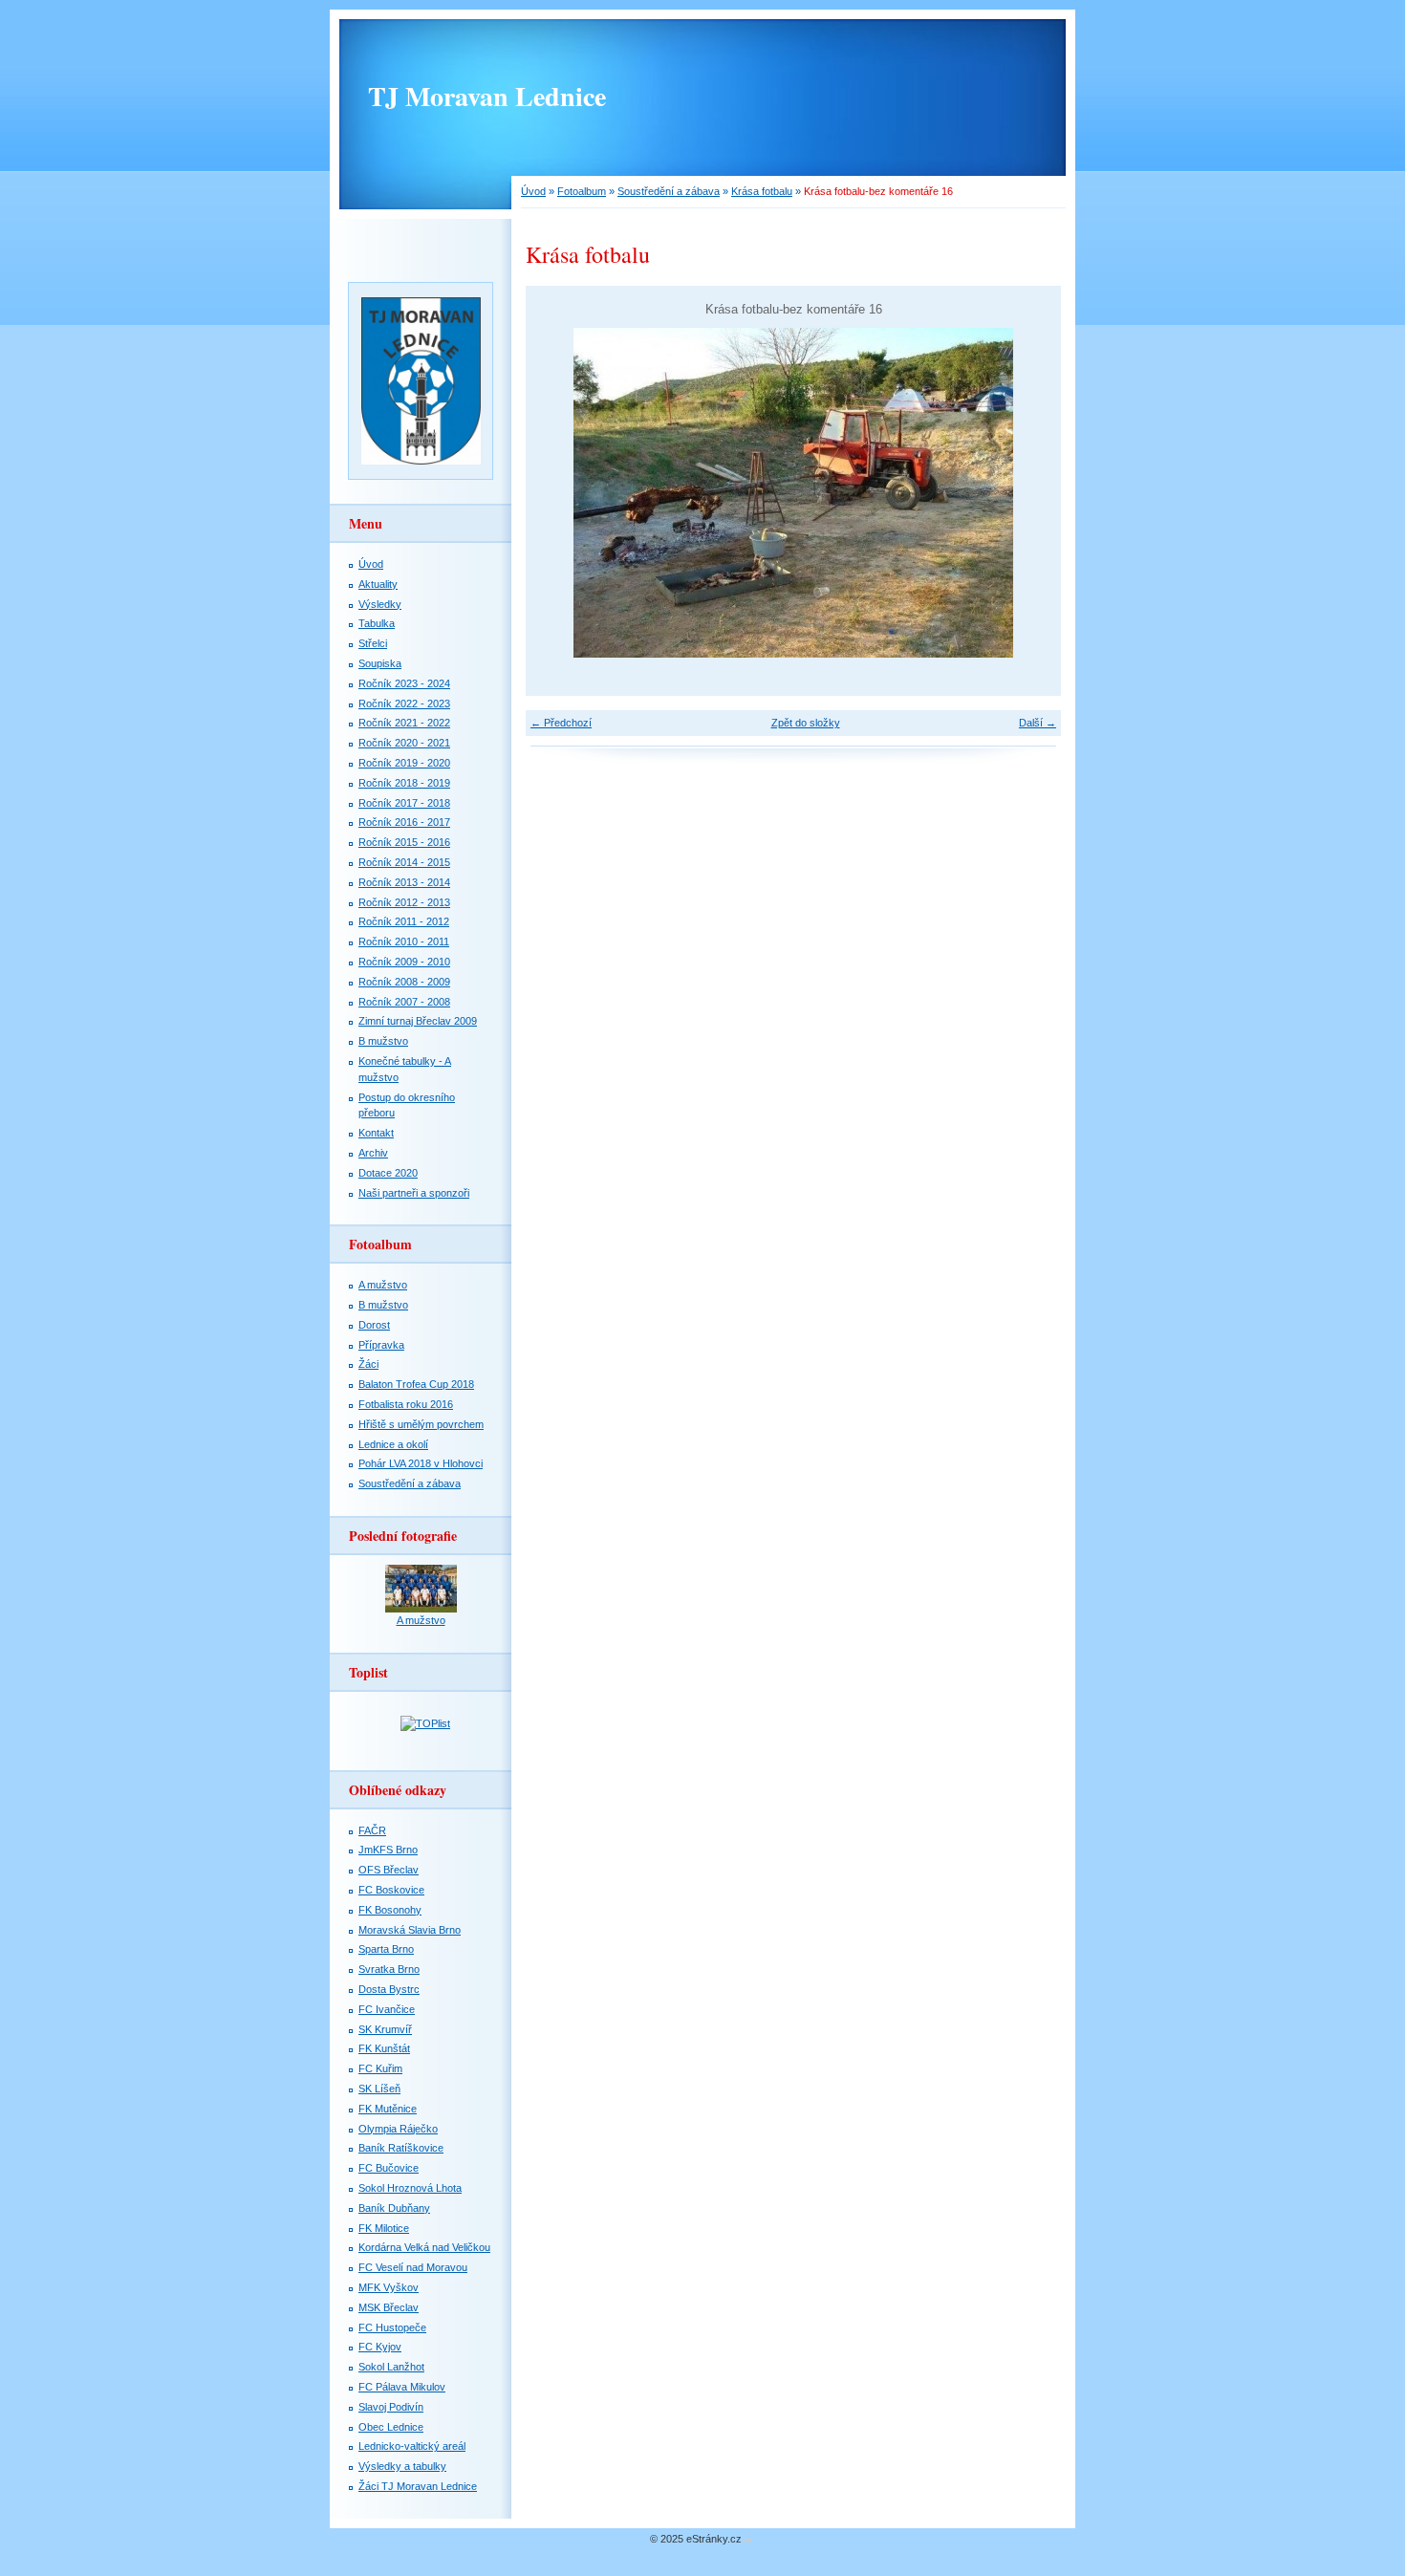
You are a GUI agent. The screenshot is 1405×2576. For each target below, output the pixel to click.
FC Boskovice (391, 1890)
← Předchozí (561, 723)
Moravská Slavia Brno (410, 1930)
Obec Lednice (391, 2427)
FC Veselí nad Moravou (413, 2267)
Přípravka (381, 1345)
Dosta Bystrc (389, 1989)
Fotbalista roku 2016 (406, 1404)
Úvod (533, 191)
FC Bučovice (389, 2168)
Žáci (368, 1364)
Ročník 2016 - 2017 (404, 822)
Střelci (373, 643)
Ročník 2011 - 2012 (404, 921)
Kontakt (376, 1133)
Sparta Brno (386, 1949)
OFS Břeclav (389, 1870)
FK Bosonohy (390, 1910)
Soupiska (380, 663)
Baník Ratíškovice (401, 2148)
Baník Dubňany (394, 2208)
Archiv (373, 1153)
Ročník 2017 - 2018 (404, 803)
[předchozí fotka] (557, 493)
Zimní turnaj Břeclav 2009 (418, 1021)
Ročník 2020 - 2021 (404, 743)
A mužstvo (383, 1285)
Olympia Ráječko (398, 2129)
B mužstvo (383, 1041)
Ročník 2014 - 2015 (404, 862)
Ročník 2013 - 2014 (404, 882)
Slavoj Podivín (391, 2407)
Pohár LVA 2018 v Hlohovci (421, 1463)
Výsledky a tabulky (402, 2466)
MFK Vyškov (389, 2287)
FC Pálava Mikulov (402, 2387)
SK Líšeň (379, 2089)
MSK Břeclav (389, 2307)
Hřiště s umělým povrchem (421, 1424)
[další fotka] (1030, 493)
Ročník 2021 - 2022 (404, 723)
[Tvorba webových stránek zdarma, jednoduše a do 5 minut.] (748, 2540)
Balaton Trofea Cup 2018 (416, 1384)
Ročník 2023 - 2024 (404, 683)
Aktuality (378, 584)
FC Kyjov (380, 2347)
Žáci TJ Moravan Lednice (418, 2486)
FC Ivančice (387, 2009)
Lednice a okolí (393, 1444)
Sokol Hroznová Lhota (410, 2188)
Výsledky (380, 604)
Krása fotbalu (762, 191)
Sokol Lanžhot (391, 2367)
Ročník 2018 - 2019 (404, 783)
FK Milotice (384, 2228)
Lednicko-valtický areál (412, 2446)
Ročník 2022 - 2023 (404, 704)
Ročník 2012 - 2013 (404, 902)
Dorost (374, 1325)
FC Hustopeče (392, 2327)
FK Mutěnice (388, 2109)
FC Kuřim (380, 2068)
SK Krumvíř (385, 2029)
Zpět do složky (806, 723)
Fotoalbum (582, 191)
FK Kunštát (384, 2048)
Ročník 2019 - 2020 (404, 763)
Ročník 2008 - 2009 (404, 982)
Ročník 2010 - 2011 (404, 942)
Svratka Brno (389, 1969)
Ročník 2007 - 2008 (404, 1002)
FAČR (372, 1830)
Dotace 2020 (388, 1173)
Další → (1038, 723)
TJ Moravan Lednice (487, 96)
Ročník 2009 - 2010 (404, 962)
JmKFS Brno (388, 1850)
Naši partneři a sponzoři (414, 1193)
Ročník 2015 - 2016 (404, 842)
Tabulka (377, 623)
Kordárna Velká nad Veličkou (424, 2247)
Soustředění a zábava (669, 191)
